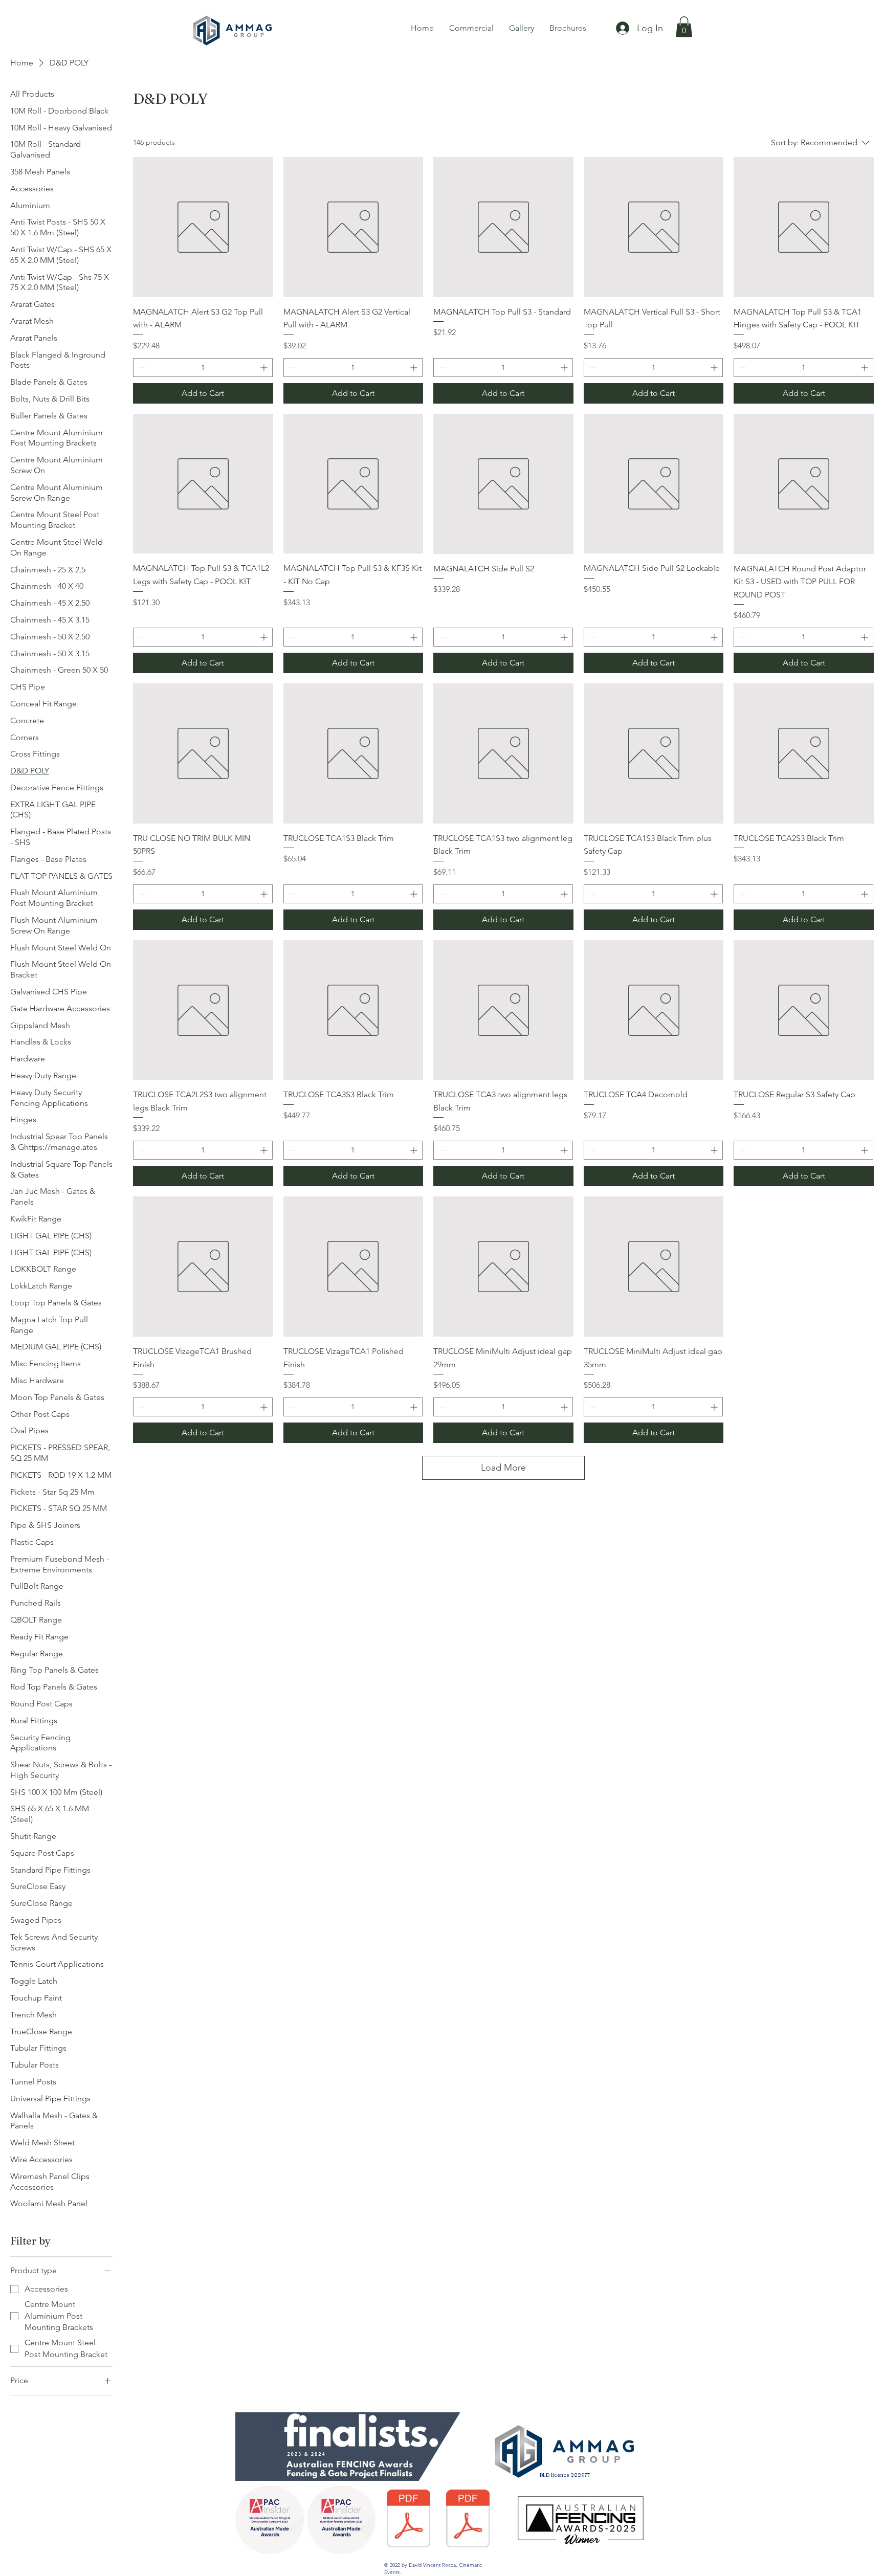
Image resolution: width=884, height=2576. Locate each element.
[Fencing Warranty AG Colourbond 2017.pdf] (408, 2520)
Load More (503, 1468)
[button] (684, 27)
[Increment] (265, 368)
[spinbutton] (203, 368)
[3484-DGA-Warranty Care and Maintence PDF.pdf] (468, 2520)
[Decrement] (141, 368)
